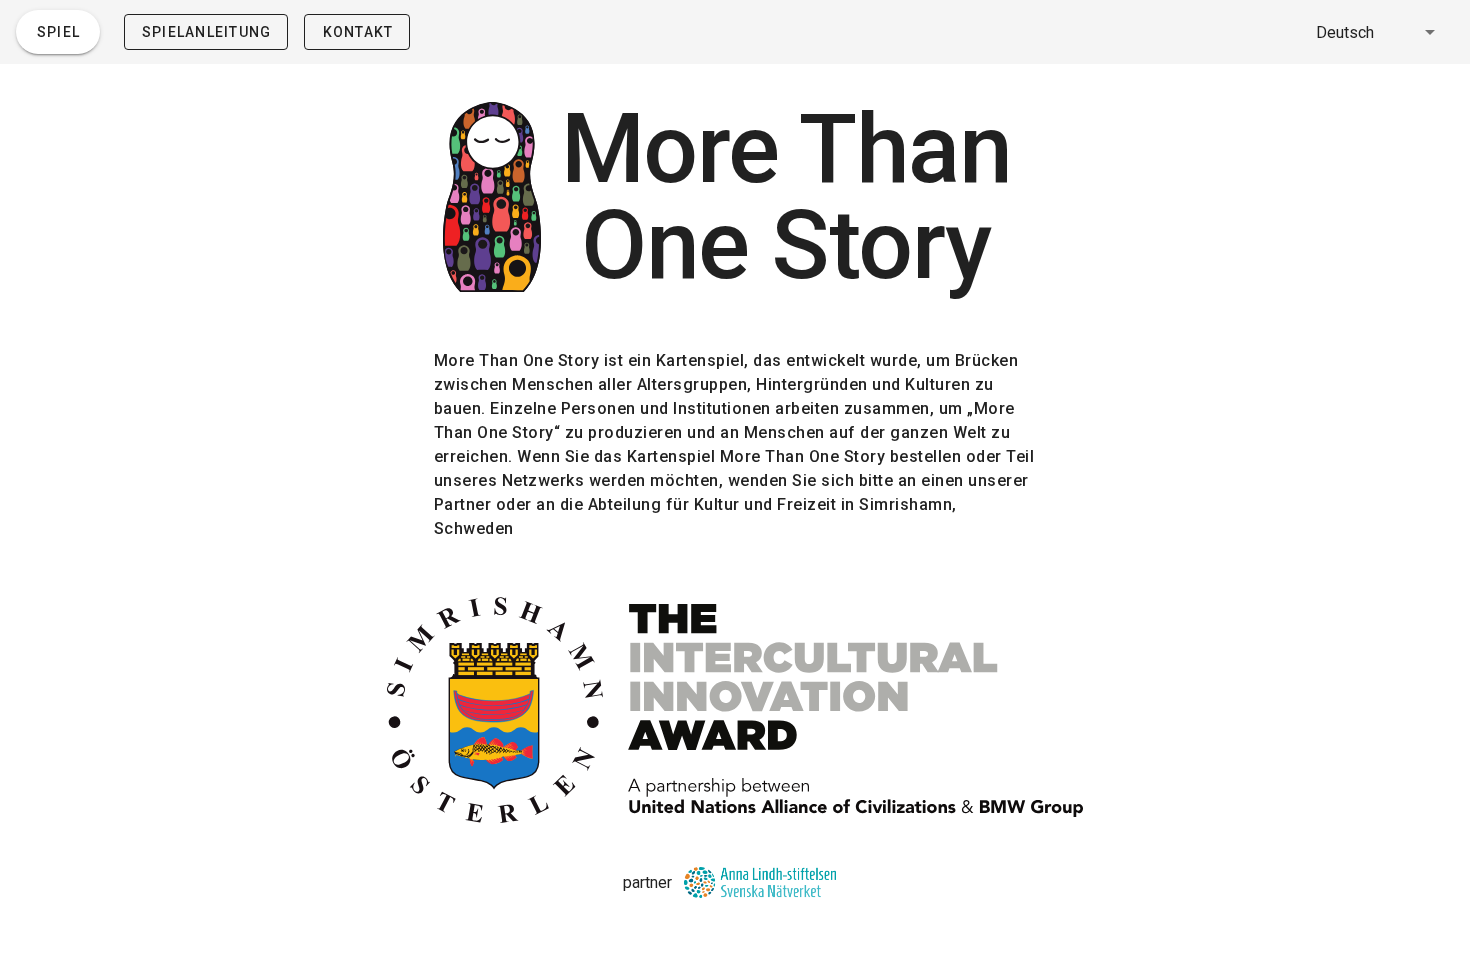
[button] (1379, 32)
